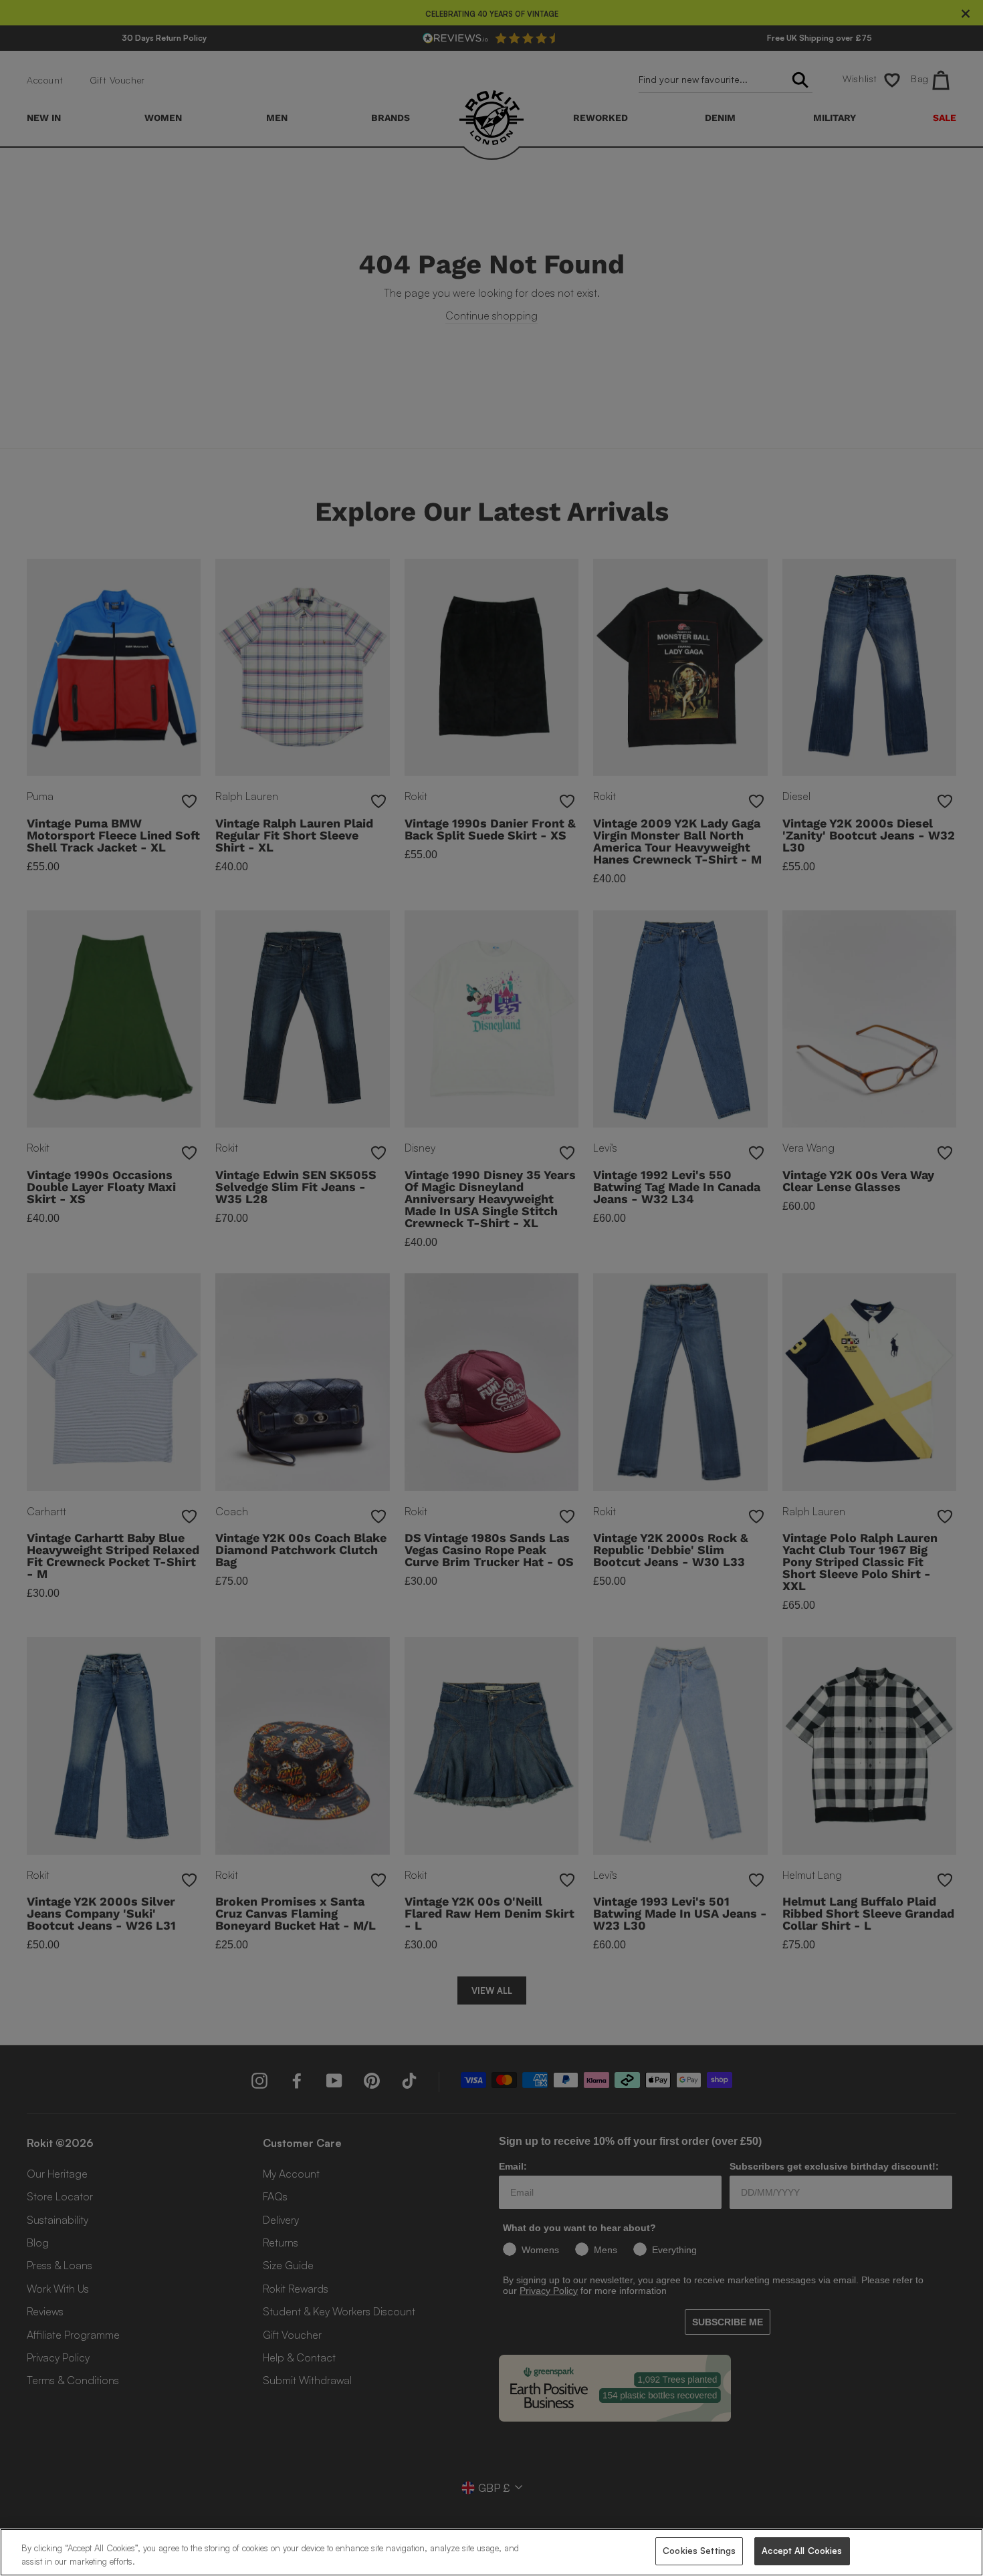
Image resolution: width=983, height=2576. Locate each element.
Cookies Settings (699, 2551)
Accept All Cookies (802, 2551)
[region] (491, 2552)
